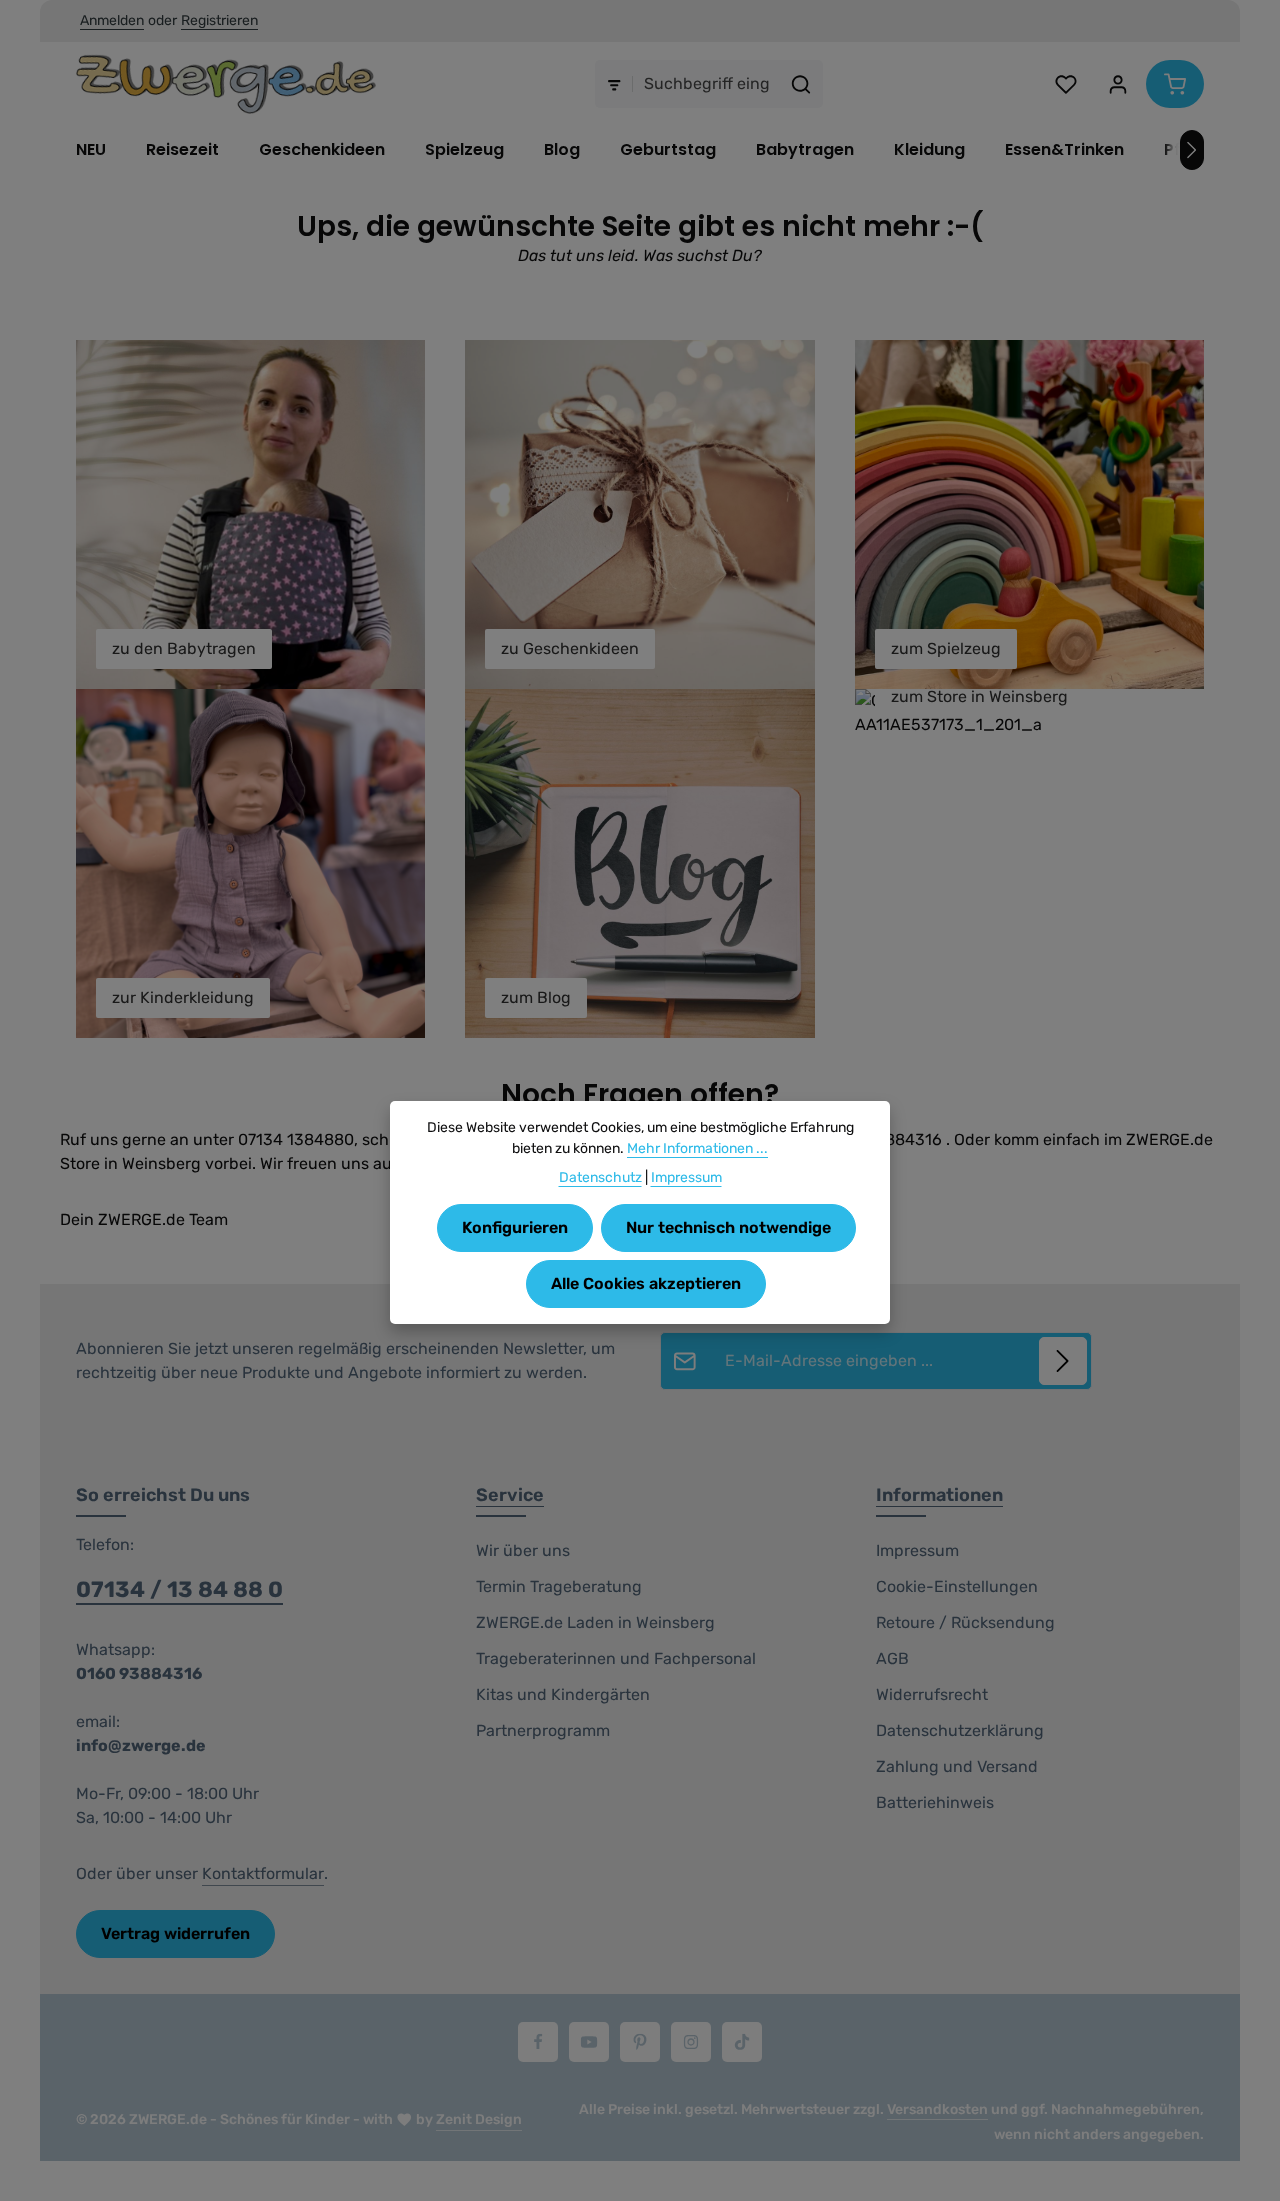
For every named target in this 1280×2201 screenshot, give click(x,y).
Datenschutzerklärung (960, 1730)
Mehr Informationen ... (697, 1148)
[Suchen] (801, 84)
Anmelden (112, 21)
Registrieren (219, 21)
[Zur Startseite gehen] (226, 84)
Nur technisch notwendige (728, 1227)
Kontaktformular (263, 1873)
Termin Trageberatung (559, 1586)
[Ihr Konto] (1118, 84)
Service (510, 1495)
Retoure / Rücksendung (965, 1622)
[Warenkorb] (1175, 84)
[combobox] (707, 84)
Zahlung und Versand (957, 1766)
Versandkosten (937, 2109)
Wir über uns (523, 1550)
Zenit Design (479, 2119)
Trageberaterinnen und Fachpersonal (616, 1658)
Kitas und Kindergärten (563, 1694)
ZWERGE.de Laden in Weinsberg (595, 1622)
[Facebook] (538, 2042)
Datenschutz (600, 1177)
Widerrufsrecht (932, 1694)
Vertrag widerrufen (175, 1933)
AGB (892, 1658)
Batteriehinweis (935, 1802)
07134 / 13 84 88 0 (179, 1589)
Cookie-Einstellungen (957, 1586)
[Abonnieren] (1063, 1361)
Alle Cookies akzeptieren (646, 1283)
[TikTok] (742, 2042)
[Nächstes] (1192, 150)
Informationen (939, 1495)
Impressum (917, 1550)
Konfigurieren (515, 1227)
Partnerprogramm (543, 1730)
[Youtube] (589, 2042)
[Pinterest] (640, 2042)
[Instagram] (691, 2042)
